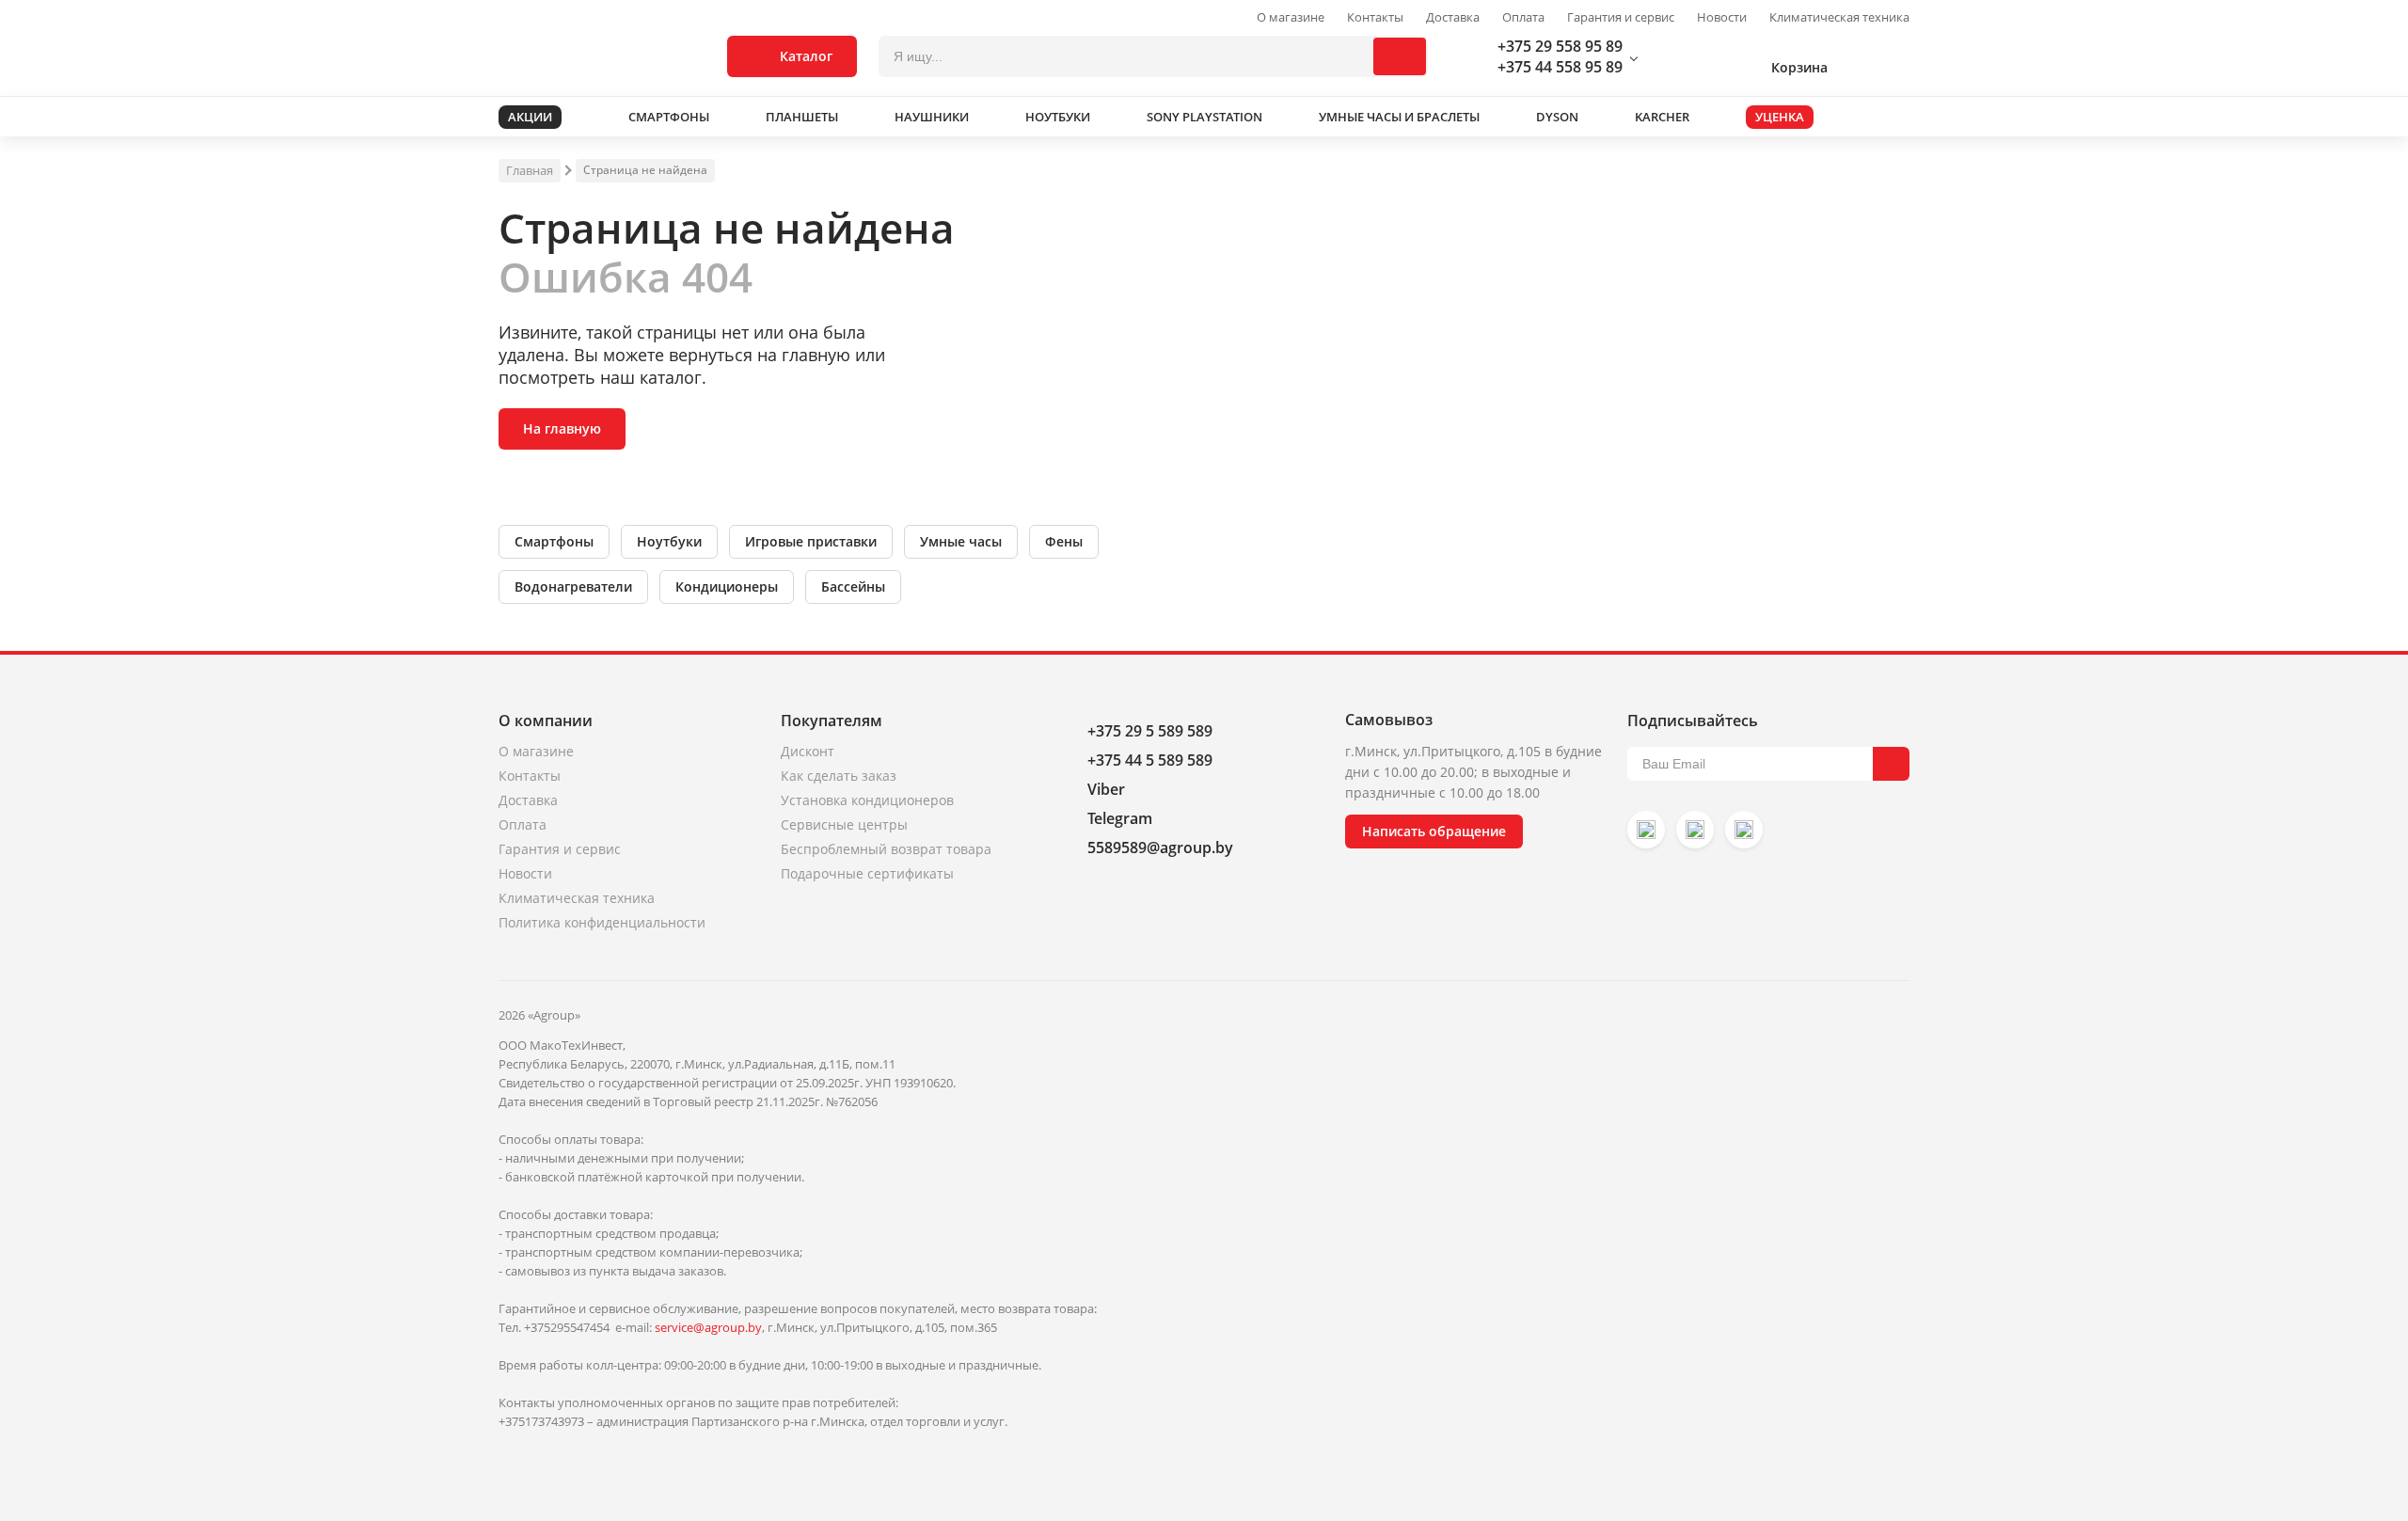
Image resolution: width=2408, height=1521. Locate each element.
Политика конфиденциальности (602, 922)
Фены (1064, 541)
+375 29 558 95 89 (1560, 46)
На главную (562, 428)
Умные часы (961, 541)
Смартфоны (554, 541)
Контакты (1375, 17)
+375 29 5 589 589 (1150, 731)
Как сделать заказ (839, 776)
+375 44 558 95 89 (1560, 67)
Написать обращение (1434, 831)
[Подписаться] (1891, 764)
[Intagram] (1646, 830)
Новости (1722, 17)
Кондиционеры (727, 586)
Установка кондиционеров (867, 800)
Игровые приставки (811, 541)
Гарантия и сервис (1621, 17)
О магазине (1291, 17)
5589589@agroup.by (1160, 848)
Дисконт (808, 751)
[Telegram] (1744, 830)
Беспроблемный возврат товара (886, 849)
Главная (530, 170)
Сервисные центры (844, 824)
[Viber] (1695, 830)
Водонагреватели (573, 586)
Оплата (1523, 17)
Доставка (1453, 17)
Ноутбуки (669, 541)
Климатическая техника (1839, 17)
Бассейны (853, 586)
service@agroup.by (708, 1327)
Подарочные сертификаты (867, 873)
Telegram (1120, 818)
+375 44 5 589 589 (1150, 760)
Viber (1106, 789)
